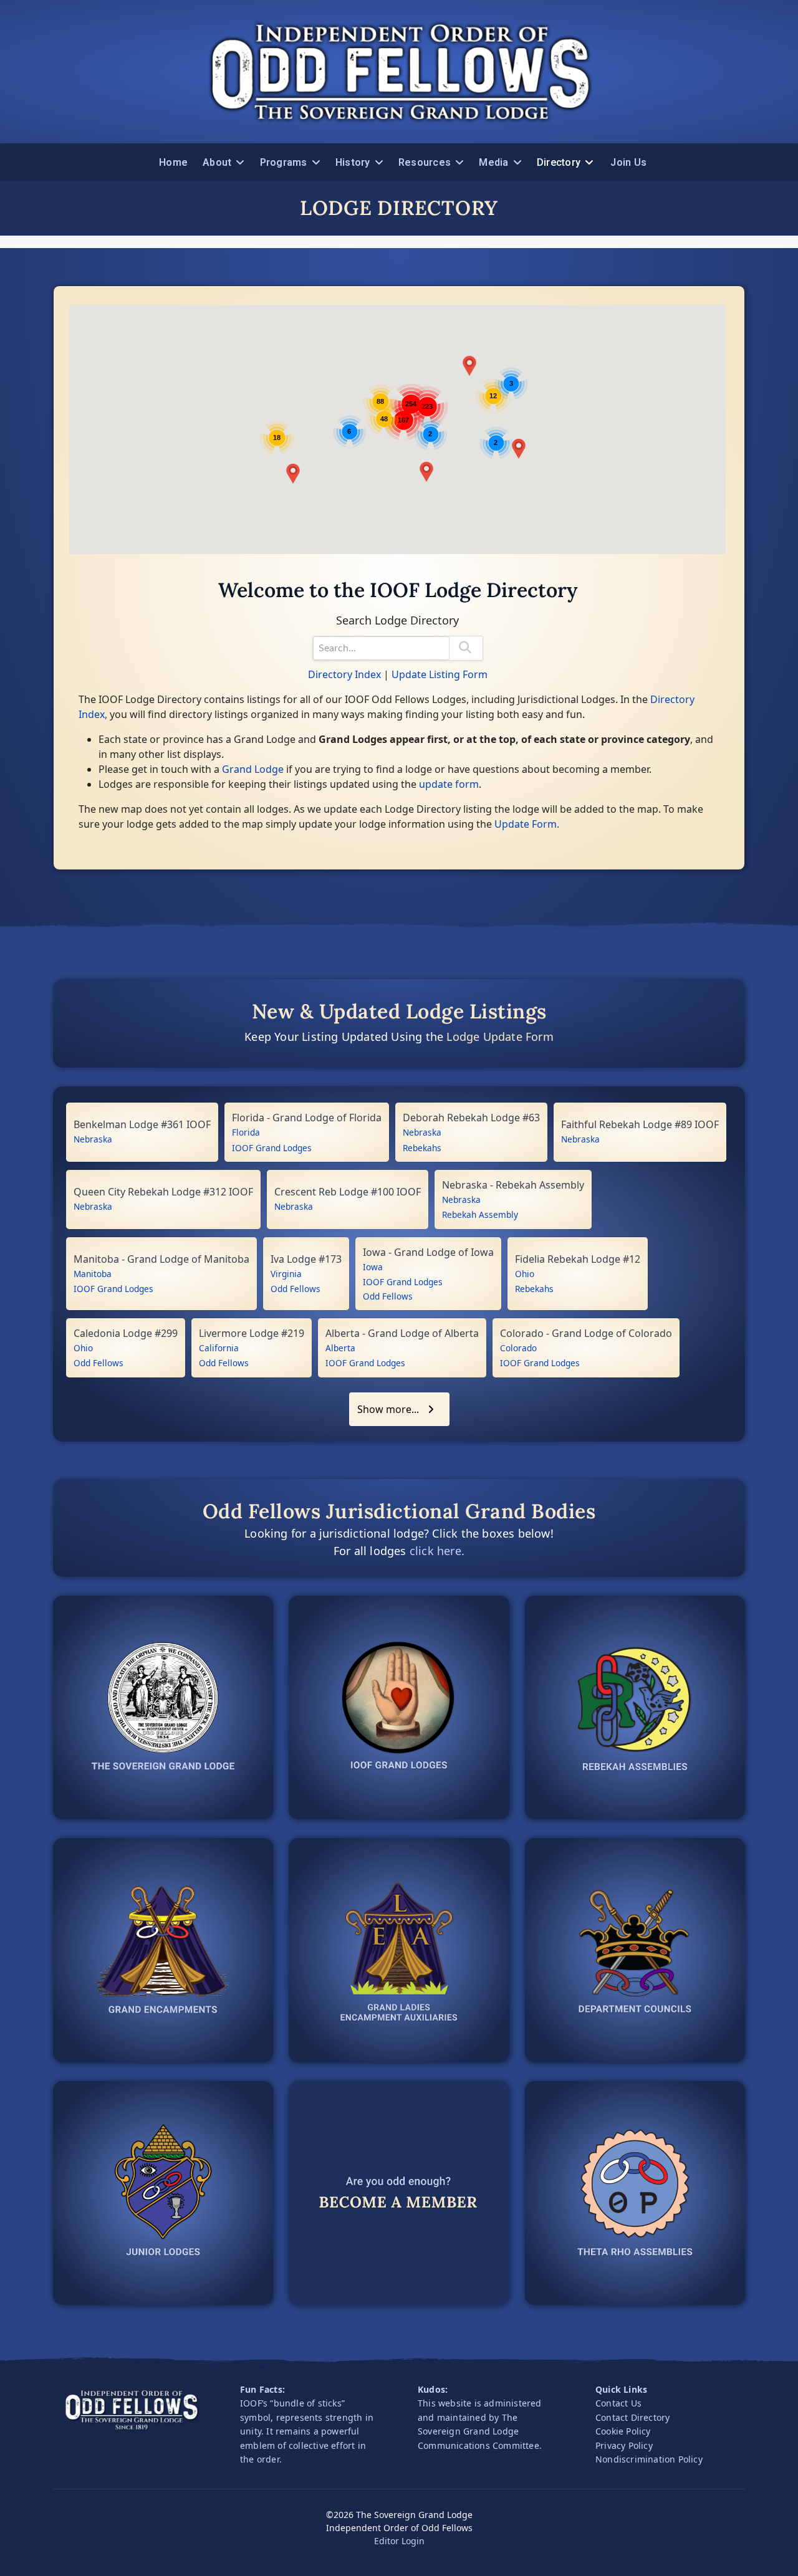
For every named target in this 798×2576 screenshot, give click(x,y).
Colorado (518, 1348)
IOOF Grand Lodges (272, 1148)
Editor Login (399, 2541)
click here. (437, 1551)
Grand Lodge (253, 769)
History (353, 162)
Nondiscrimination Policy (649, 2459)
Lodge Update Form (500, 1037)
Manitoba (93, 1274)
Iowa (373, 1267)
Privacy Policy (624, 2445)
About (217, 162)
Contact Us (618, 2403)
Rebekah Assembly (480, 1214)
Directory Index (344, 674)
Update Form (526, 824)
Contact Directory (632, 2417)
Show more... (389, 1409)
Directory (559, 162)
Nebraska (93, 1139)
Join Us (628, 162)
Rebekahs (422, 1148)
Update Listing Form (440, 674)
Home (173, 162)
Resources (425, 162)
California (219, 1348)
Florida (246, 1132)
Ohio (525, 1274)
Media (493, 162)
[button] (293, 474)
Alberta (340, 1348)
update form (449, 784)
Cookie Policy (623, 2431)
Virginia (286, 1274)
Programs (284, 162)
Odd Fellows (296, 1289)
